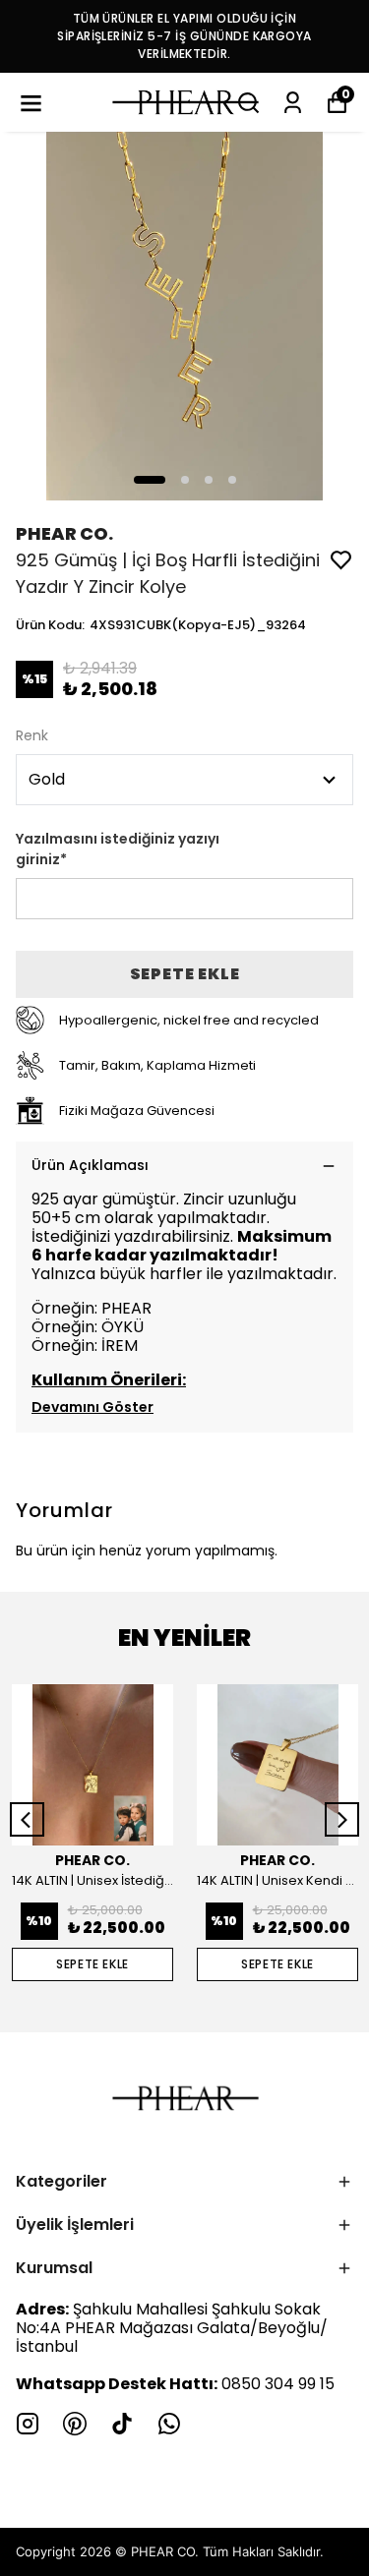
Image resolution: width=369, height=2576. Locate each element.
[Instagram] (28, 2424)
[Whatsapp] (169, 2424)
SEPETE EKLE (185, 974)
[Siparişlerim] (293, 103)
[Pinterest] (75, 2424)
